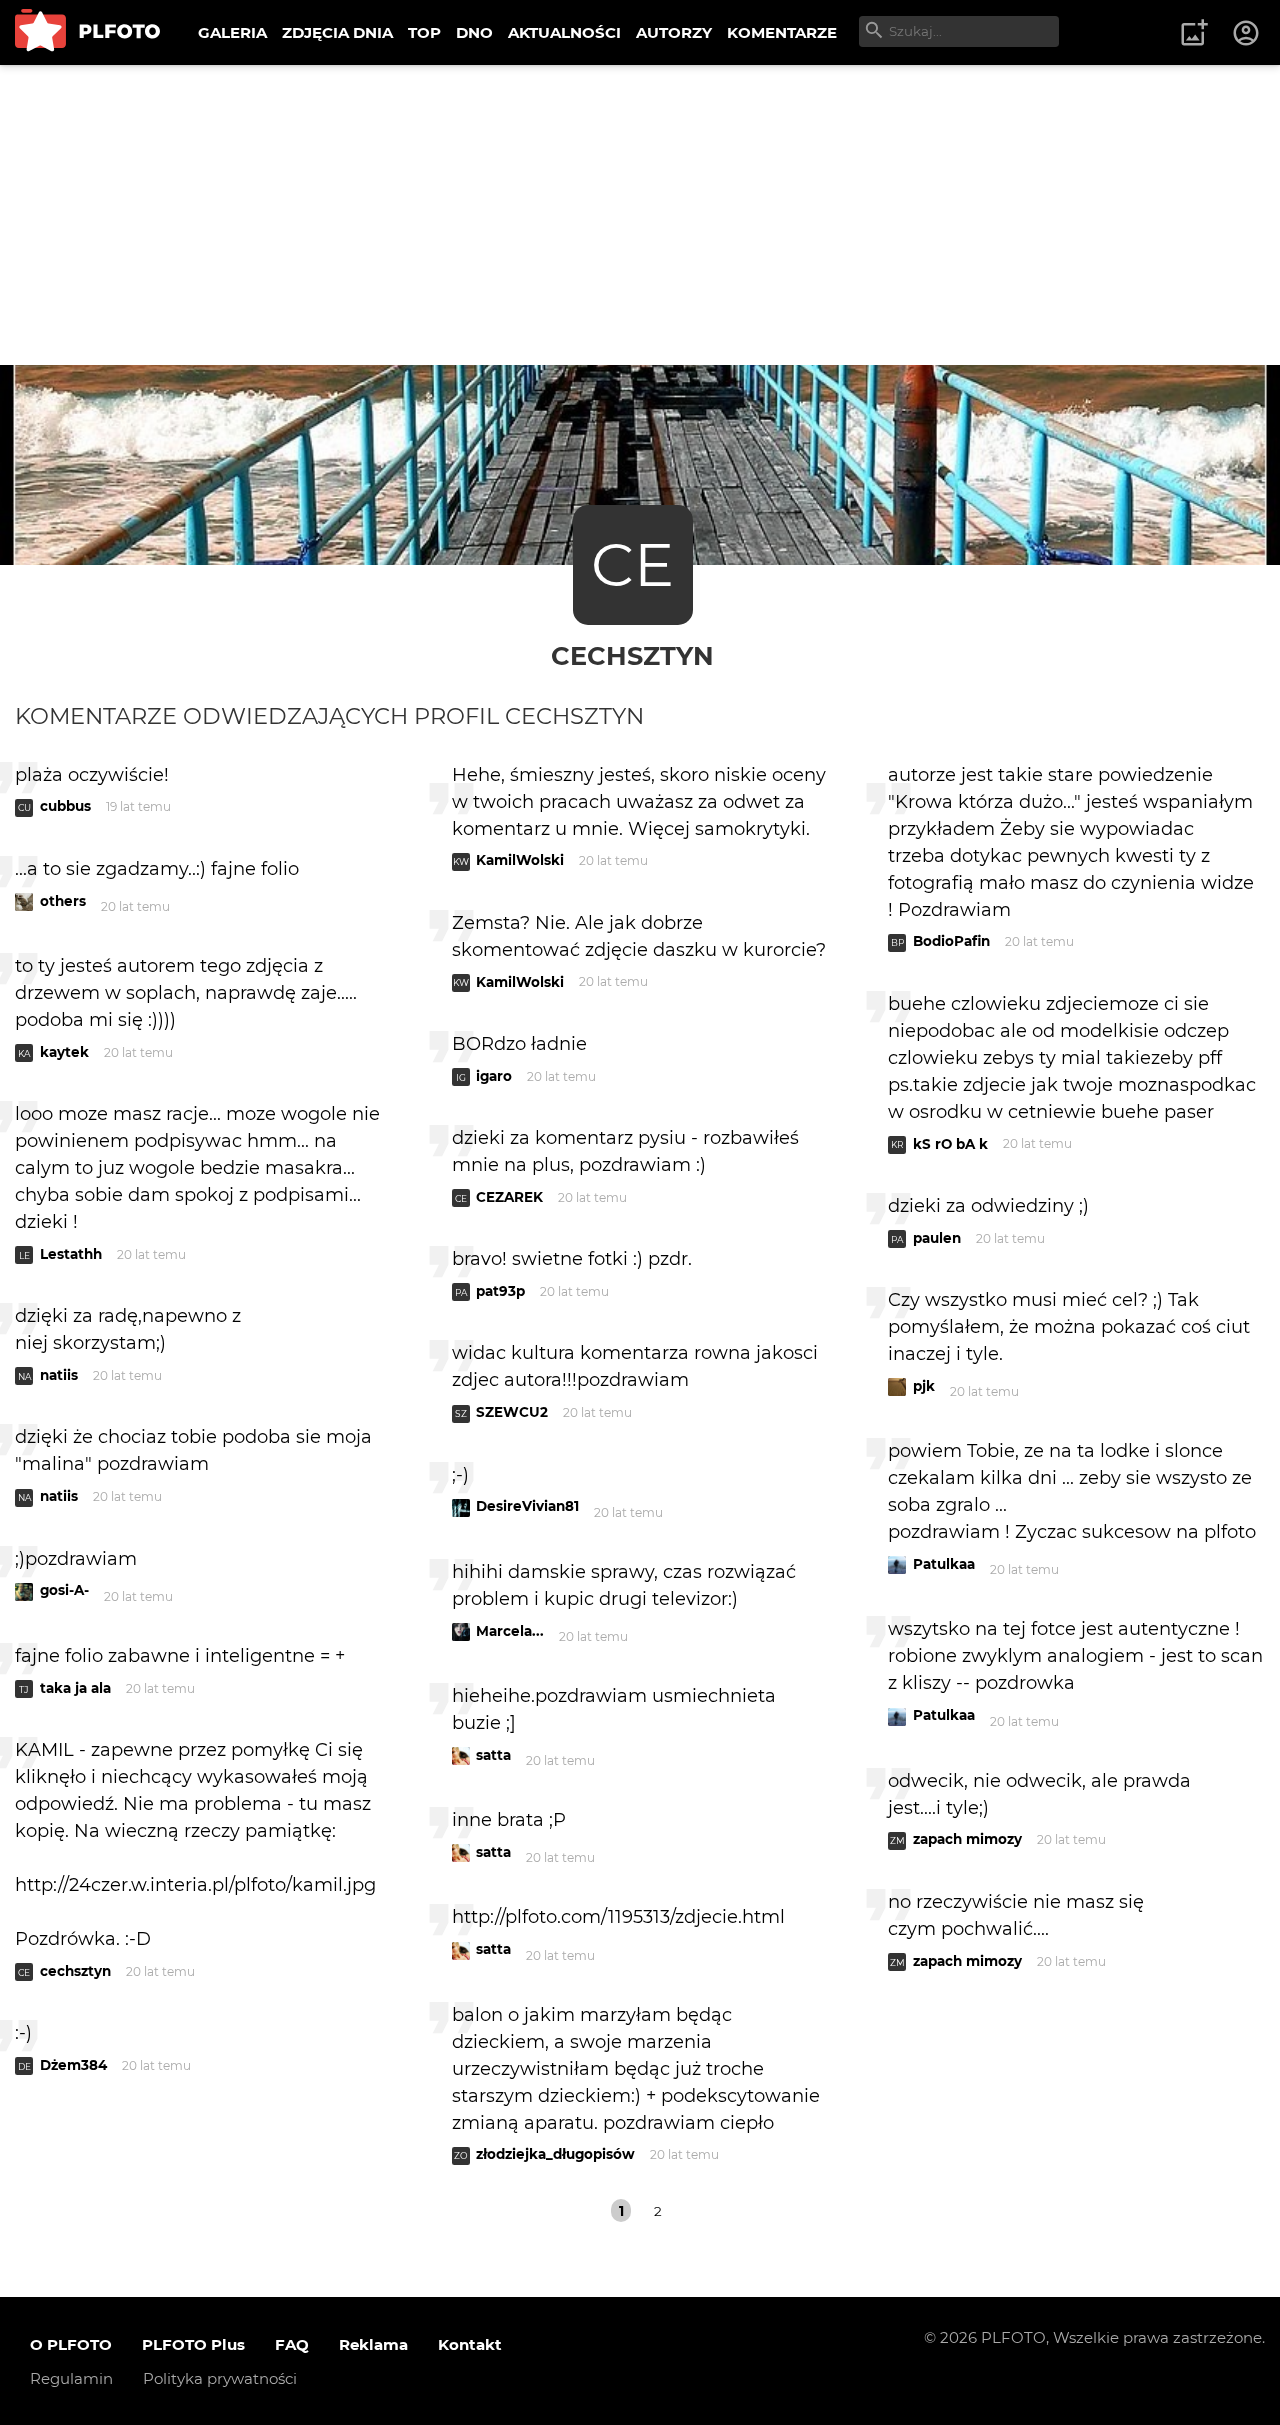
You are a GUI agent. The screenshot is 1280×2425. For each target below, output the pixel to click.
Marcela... (510, 1631)
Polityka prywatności (220, 2378)
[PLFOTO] (87, 32)
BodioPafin (951, 941)
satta (493, 1755)
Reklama (373, 2344)
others (63, 901)
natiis (59, 1375)
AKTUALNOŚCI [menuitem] (564, 32)
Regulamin (71, 2378)
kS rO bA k (950, 1144)
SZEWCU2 (512, 1412)
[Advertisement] (640, 215)
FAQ (292, 2344)
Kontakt (470, 2344)
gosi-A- (64, 1590)
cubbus (65, 806)
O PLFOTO (71, 2344)
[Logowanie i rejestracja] (1247, 33)
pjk (924, 1386)
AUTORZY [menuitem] (674, 32)
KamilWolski (520, 860)
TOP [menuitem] (424, 32)
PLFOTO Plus (193, 2344)
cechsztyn (632, 655)
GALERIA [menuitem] (232, 32)
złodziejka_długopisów (555, 2154)
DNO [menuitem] (474, 32)
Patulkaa (944, 1564)
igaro (494, 1076)
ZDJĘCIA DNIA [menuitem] (337, 32)
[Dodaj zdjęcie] (1194, 33)
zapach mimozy (967, 1839)
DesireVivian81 (527, 1506)
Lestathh (71, 1254)
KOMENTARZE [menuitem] (782, 32)
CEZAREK (509, 1197)
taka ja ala (75, 1688)
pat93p (500, 1291)
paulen (937, 1238)
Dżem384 (73, 2065)
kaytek (64, 1052)
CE (632, 564)
